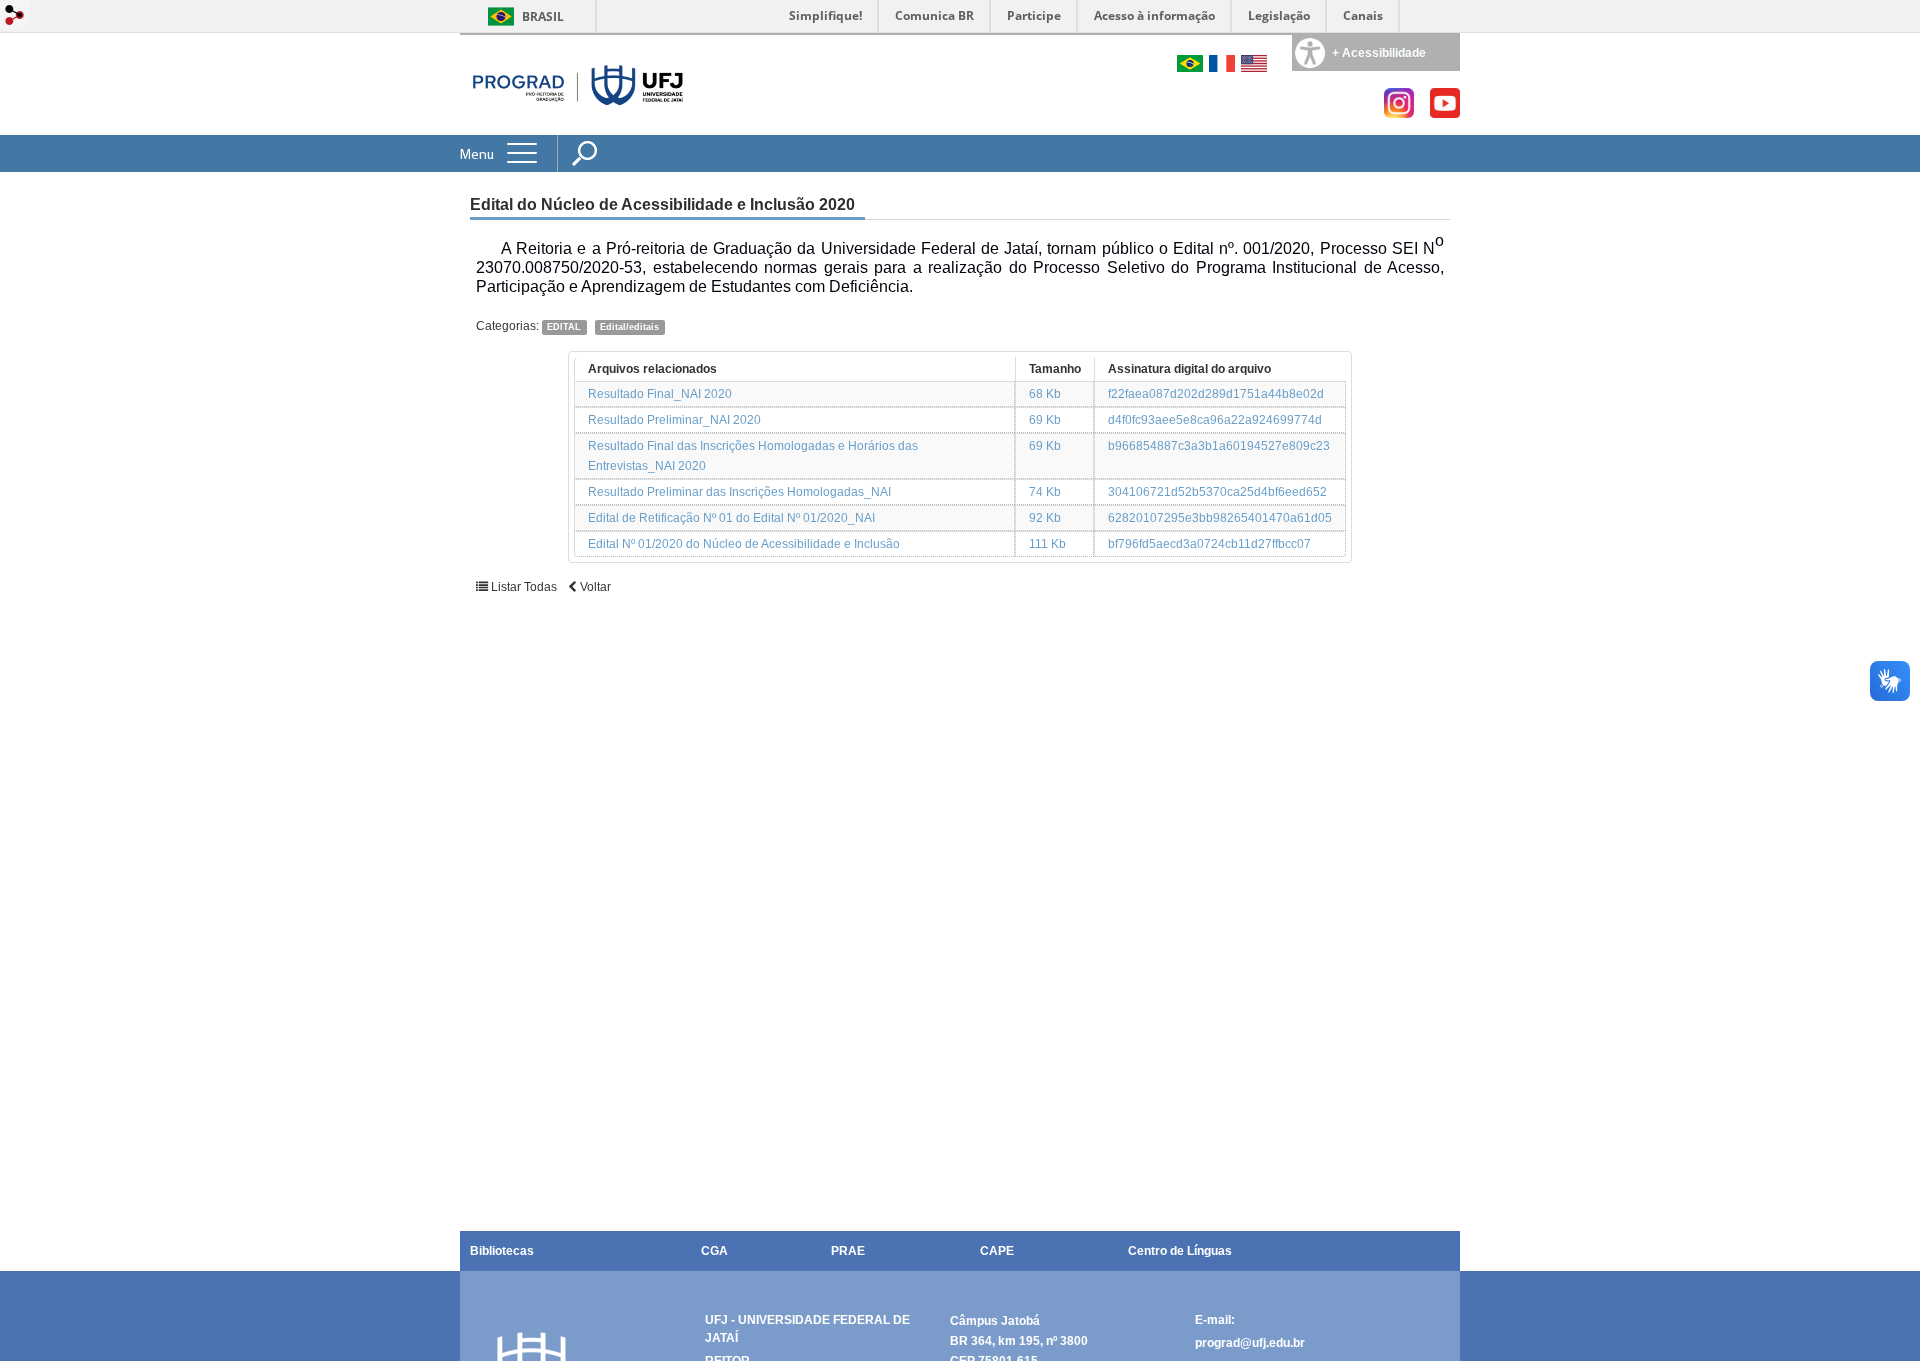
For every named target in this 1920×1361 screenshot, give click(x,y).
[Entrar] (15, 16)
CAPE (997, 1251)
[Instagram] (1399, 112)
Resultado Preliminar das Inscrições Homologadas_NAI (739, 492)
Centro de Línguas (1180, 1251)
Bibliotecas (502, 1251)
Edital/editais (629, 327)
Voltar (594, 587)
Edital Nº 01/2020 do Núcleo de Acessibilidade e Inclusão (744, 544)
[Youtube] (1445, 112)
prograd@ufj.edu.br (1250, 1343)
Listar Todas (522, 587)
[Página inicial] (579, 84)
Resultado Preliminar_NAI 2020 (674, 420)
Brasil (543, 16)
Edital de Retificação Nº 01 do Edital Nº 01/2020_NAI (731, 518)
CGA (714, 1251)
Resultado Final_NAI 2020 (660, 394)
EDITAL (564, 327)
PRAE (848, 1251)
